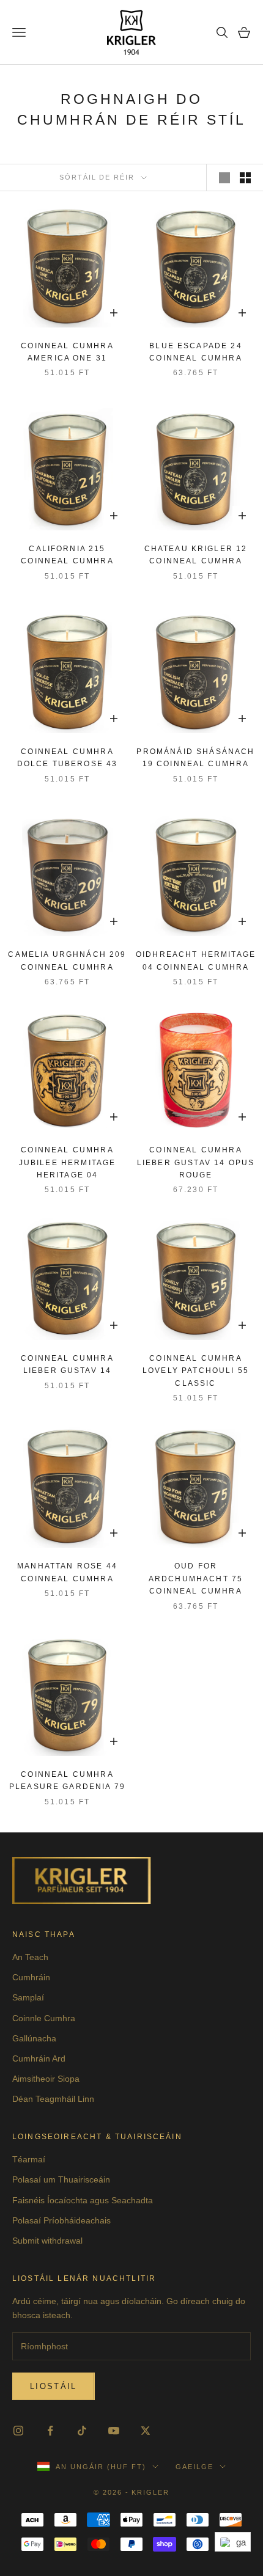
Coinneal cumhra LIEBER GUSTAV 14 (67, 1364)
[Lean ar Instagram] (18, 2431)
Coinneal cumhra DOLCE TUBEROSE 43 (68, 758)
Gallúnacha (34, 2038)
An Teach (30, 1957)
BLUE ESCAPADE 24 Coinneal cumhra (196, 352)
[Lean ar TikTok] (82, 2431)
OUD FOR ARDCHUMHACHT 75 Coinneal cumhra (196, 1579)
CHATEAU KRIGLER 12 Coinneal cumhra (196, 555)
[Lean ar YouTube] (114, 2431)
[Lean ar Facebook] (50, 2431)
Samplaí (28, 1997)
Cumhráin (31, 1977)
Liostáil (54, 2386)
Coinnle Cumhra (44, 2018)
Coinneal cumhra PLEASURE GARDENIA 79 (67, 1780)
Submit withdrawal (47, 2241)
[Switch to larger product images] (224, 178)
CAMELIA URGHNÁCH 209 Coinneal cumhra (67, 961)
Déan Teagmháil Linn (53, 2099)
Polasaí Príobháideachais (61, 2220)
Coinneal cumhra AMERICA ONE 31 (67, 352)
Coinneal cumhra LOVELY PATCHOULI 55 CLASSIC (196, 1371)
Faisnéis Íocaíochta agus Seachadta (83, 2200)
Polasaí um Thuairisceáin (61, 2179)
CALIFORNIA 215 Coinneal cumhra (67, 555)
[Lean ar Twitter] (146, 2431)
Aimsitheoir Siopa (46, 2079)
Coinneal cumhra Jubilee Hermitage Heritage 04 (68, 1162)
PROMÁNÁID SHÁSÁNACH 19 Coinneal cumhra (195, 758)
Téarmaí (29, 2159)
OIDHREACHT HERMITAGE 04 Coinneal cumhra (196, 961)
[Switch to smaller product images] (245, 178)
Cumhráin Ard (39, 2058)
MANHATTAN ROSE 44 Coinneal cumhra (67, 1572)
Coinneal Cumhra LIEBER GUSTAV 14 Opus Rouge (196, 1162)
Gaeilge (194, 2467)
